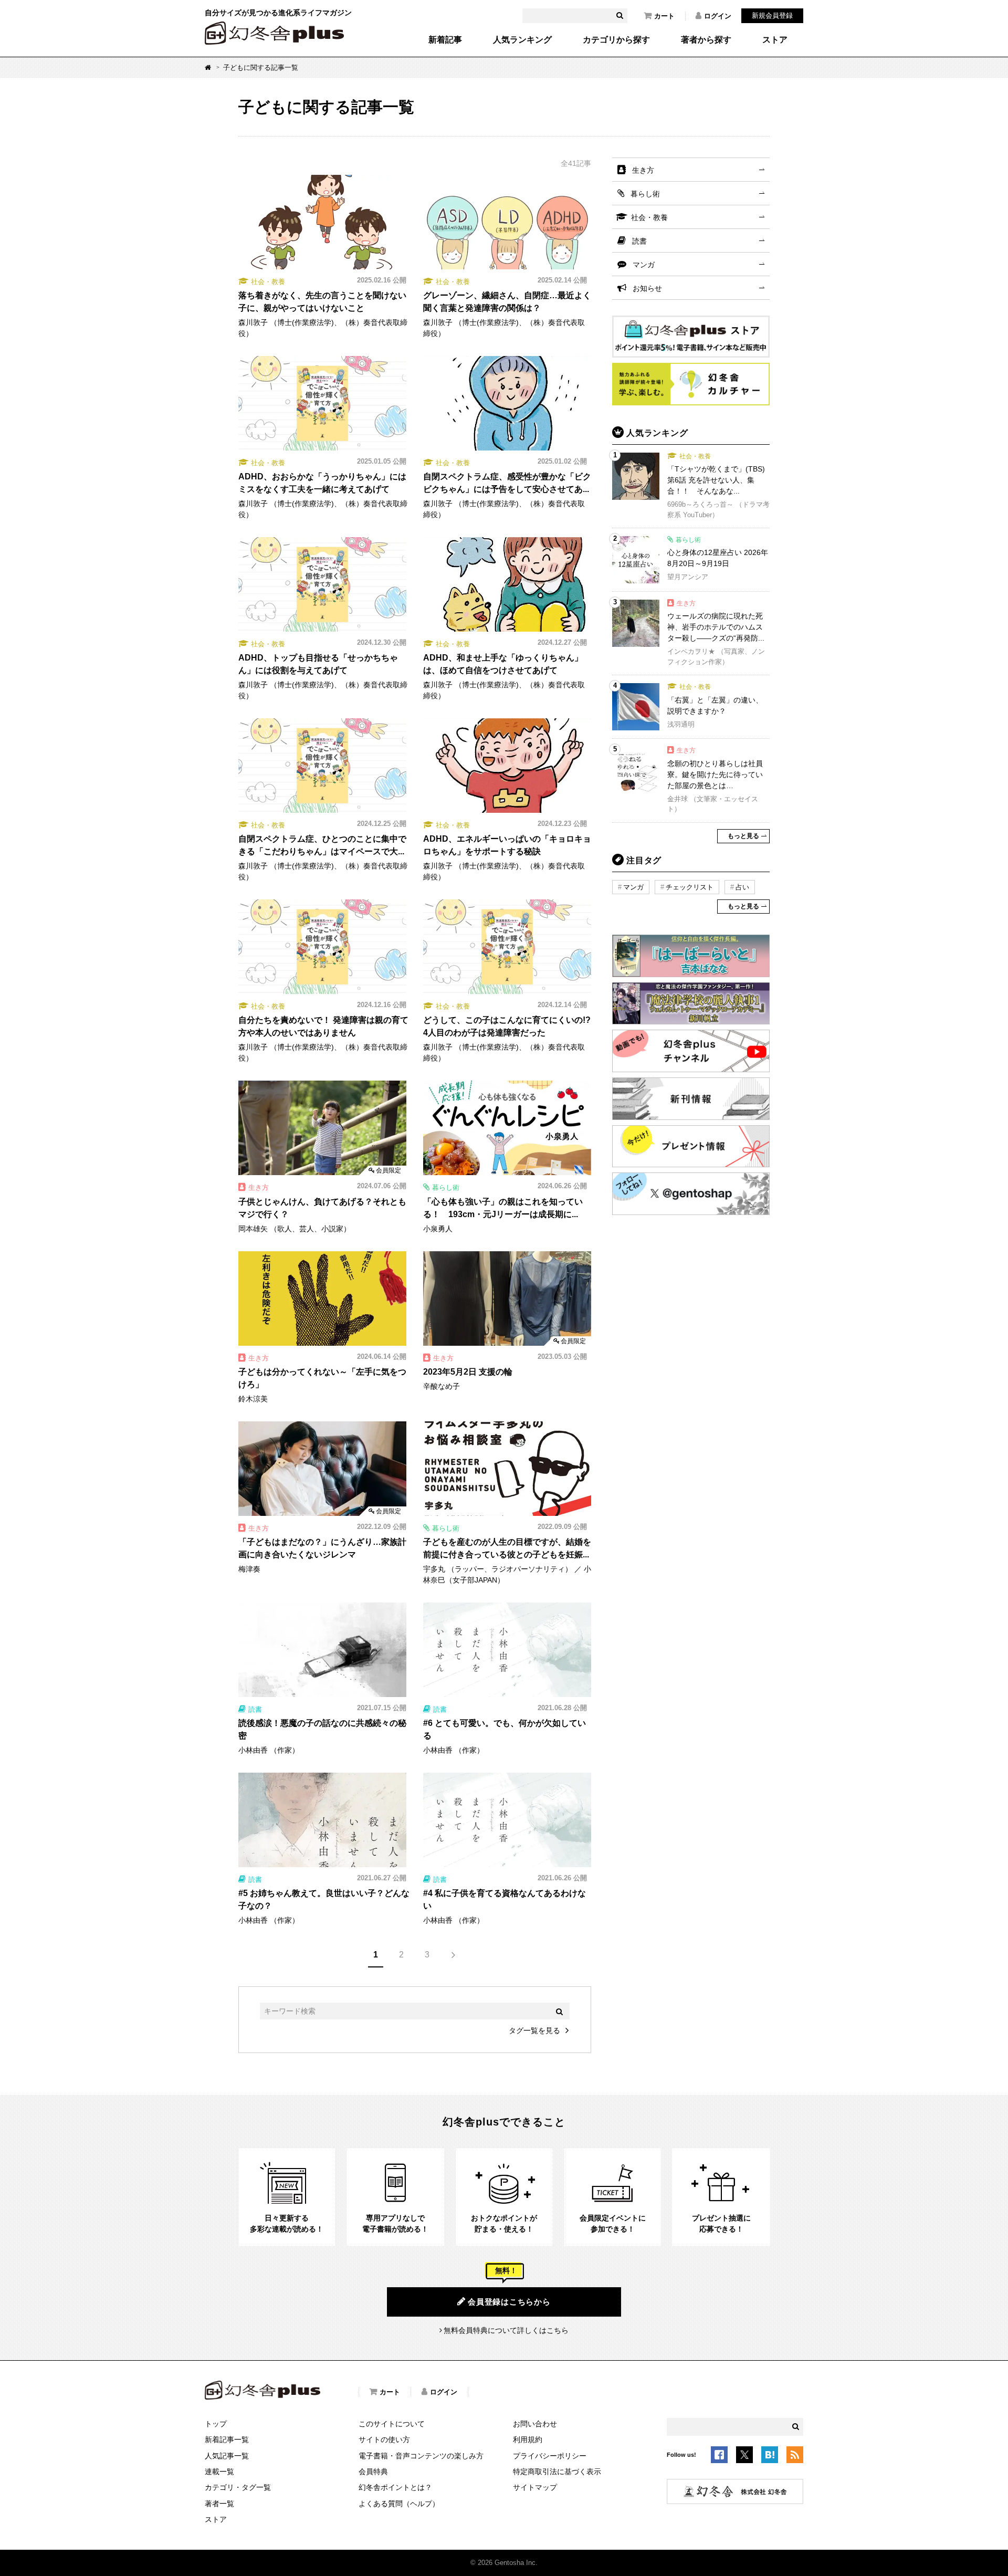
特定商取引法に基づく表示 (557, 2472)
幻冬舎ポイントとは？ (395, 2487)
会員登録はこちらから (509, 2302)
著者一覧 (219, 2504)
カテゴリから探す (616, 40)
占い (742, 887)
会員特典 (373, 2472)
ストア (775, 40)
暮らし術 (645, 194)
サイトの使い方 (384, 2439)
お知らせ (647, 288)
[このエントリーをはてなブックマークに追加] (770, 2457)
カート (664, 16)
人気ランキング (522, 40)
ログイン (718, 16)
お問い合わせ (535, 2424)
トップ (216, 2424)
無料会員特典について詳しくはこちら (506, 2330)
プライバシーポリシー (550, 2456)
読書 (639, 241)
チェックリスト (690, 887)
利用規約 (528, 2439)
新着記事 (445, 40)
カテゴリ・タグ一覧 (238, 2487)
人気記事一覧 (227, 2456)
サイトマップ (535, 2487)
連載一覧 (219, 2472)
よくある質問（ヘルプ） (399, 2504)
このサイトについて (392, 2424)
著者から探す (706, 40)
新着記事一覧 (227, 2439)
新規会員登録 (772, 15)
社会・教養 (649, 217)
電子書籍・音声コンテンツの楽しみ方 (421, 2456)
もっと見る (743, 836)
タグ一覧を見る (534, 2030)
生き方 (643, 170)
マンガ (644, 265)
